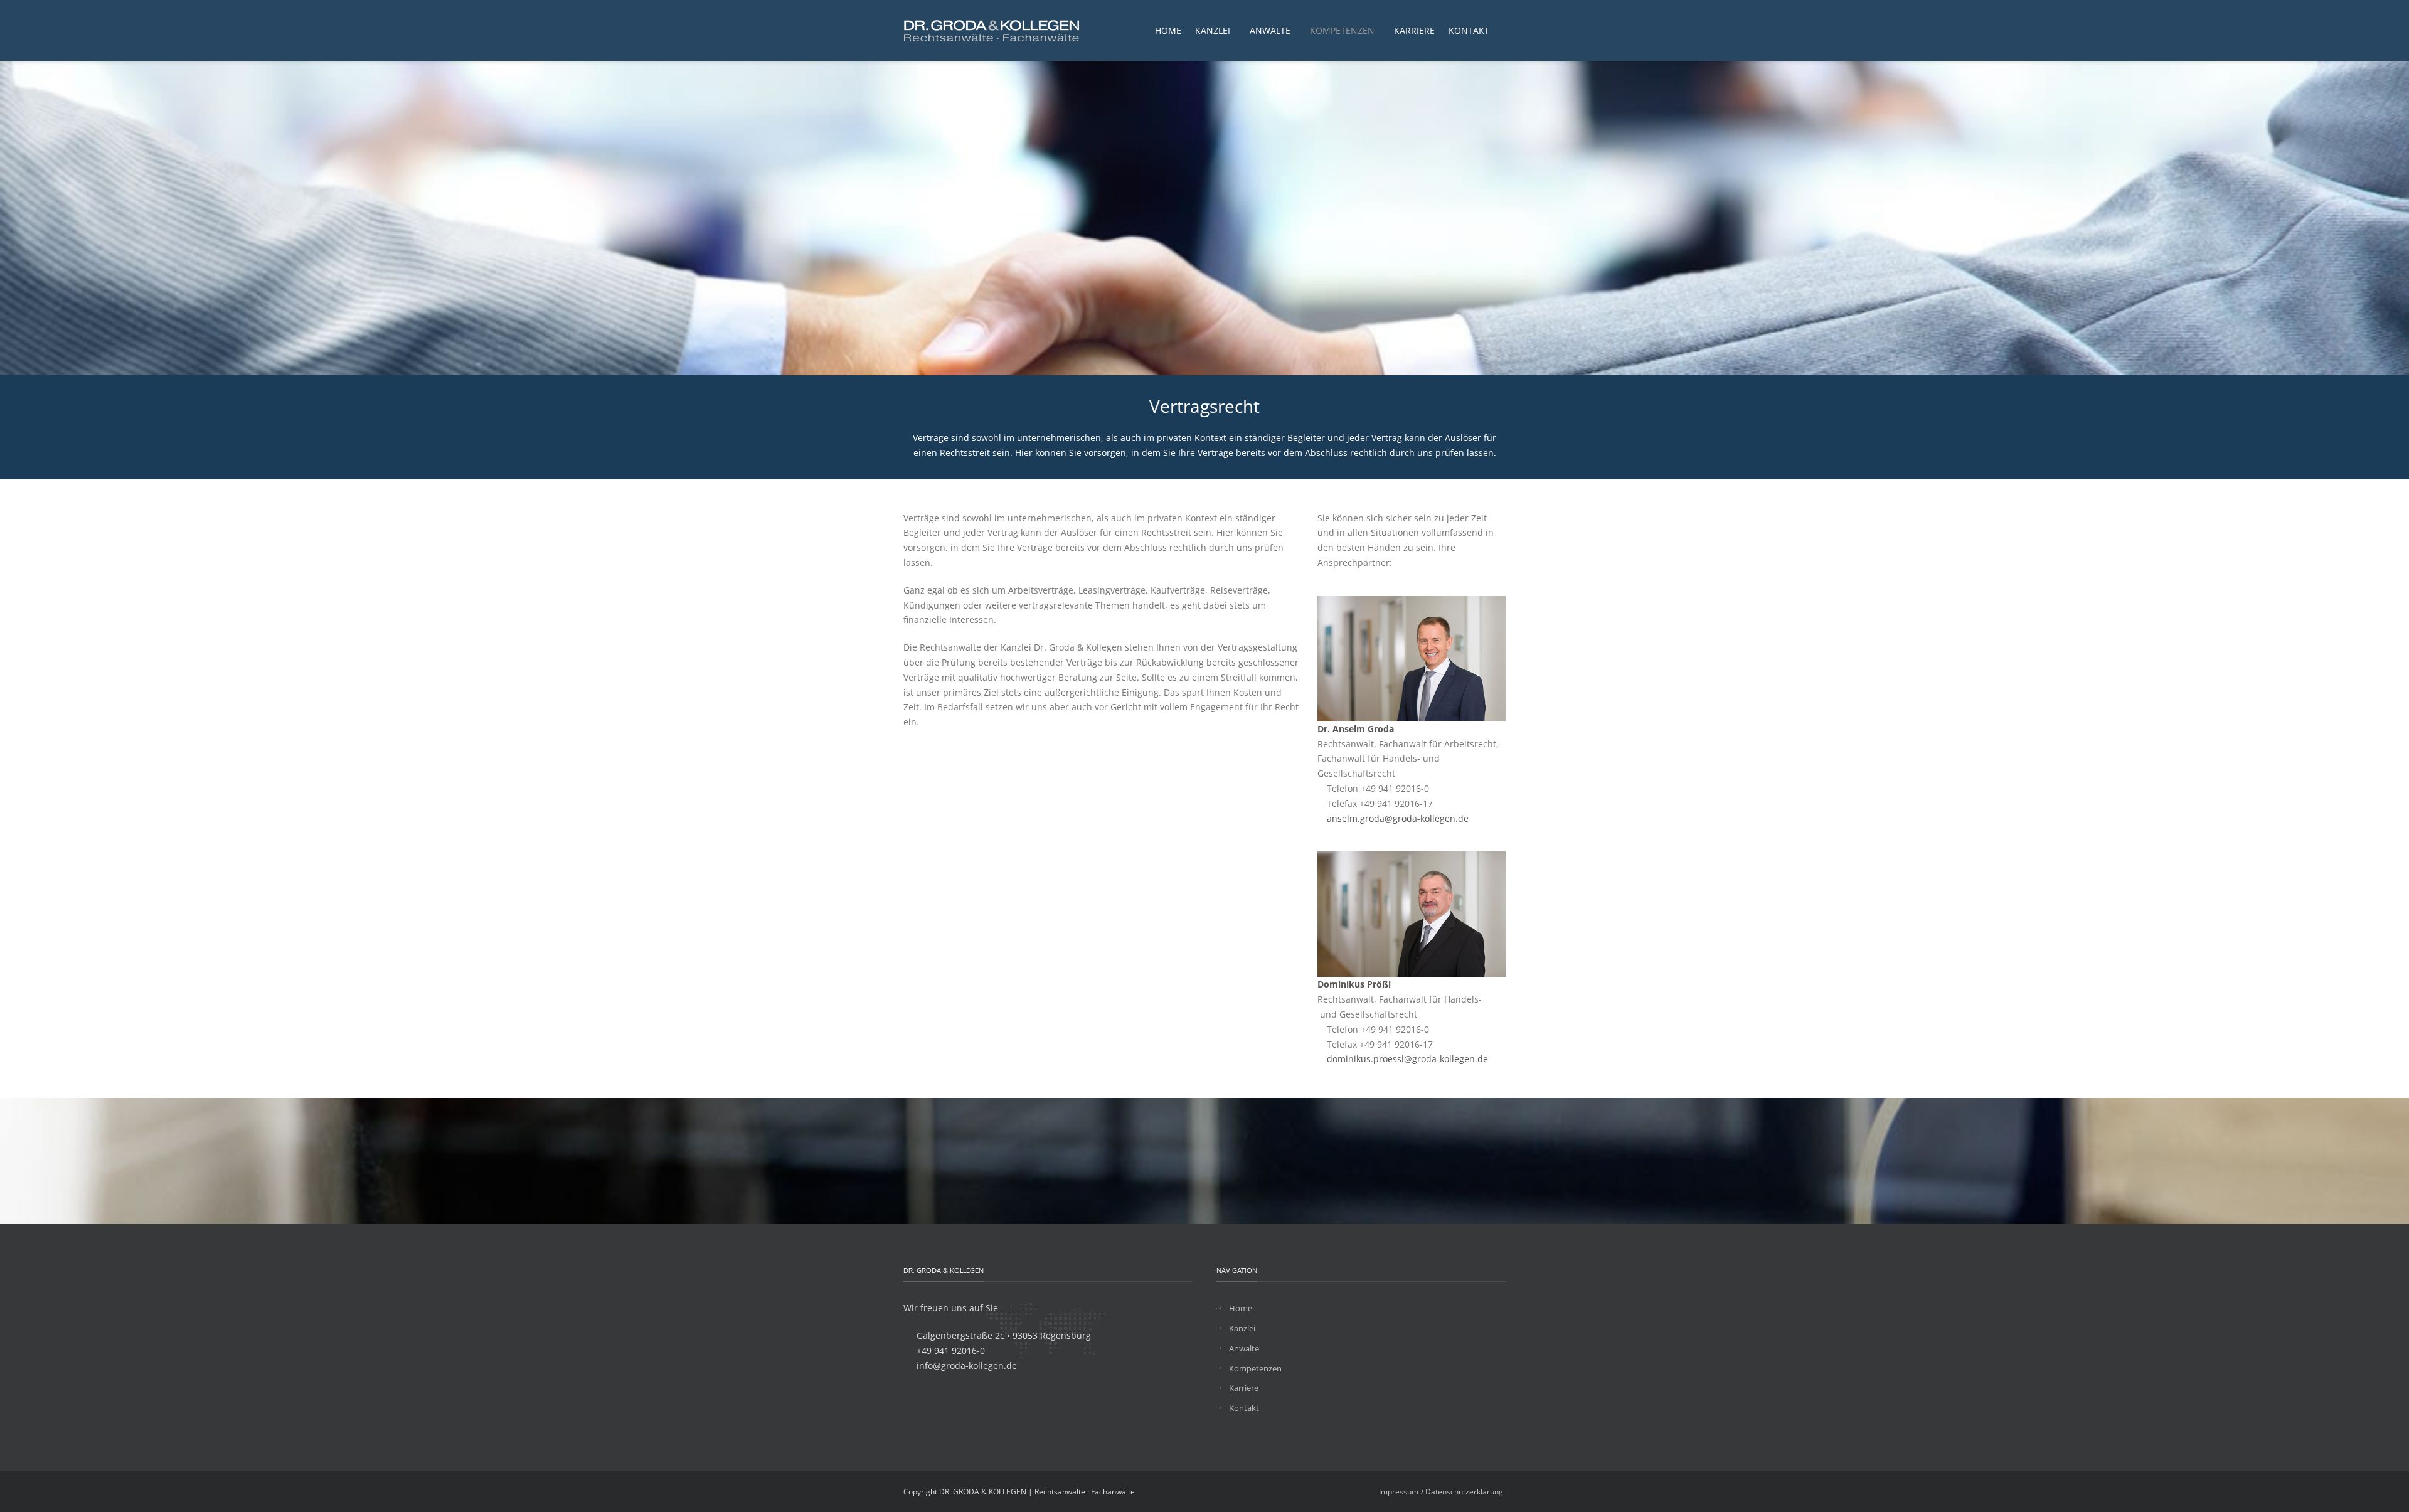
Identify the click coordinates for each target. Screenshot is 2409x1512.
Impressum (1399, 1492)
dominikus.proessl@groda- (1383, 1059)
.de (1462, 818)
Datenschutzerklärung (1464, 1492)
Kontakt (1244, 1408)
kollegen (1438, 818)
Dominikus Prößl (1354, 984)
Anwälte (1244, 1348)
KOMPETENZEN (1342, 30)
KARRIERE (1414, 30)
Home (1241, 1308)
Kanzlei (1242, 1328)
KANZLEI (1213, 30)
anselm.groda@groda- (1374, 818)
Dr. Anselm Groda (1356, 729)
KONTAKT (1469, 30)
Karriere (1244, 1388)
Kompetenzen (1255, 1368)
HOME (1168, 30)
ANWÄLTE (1270, 30)
